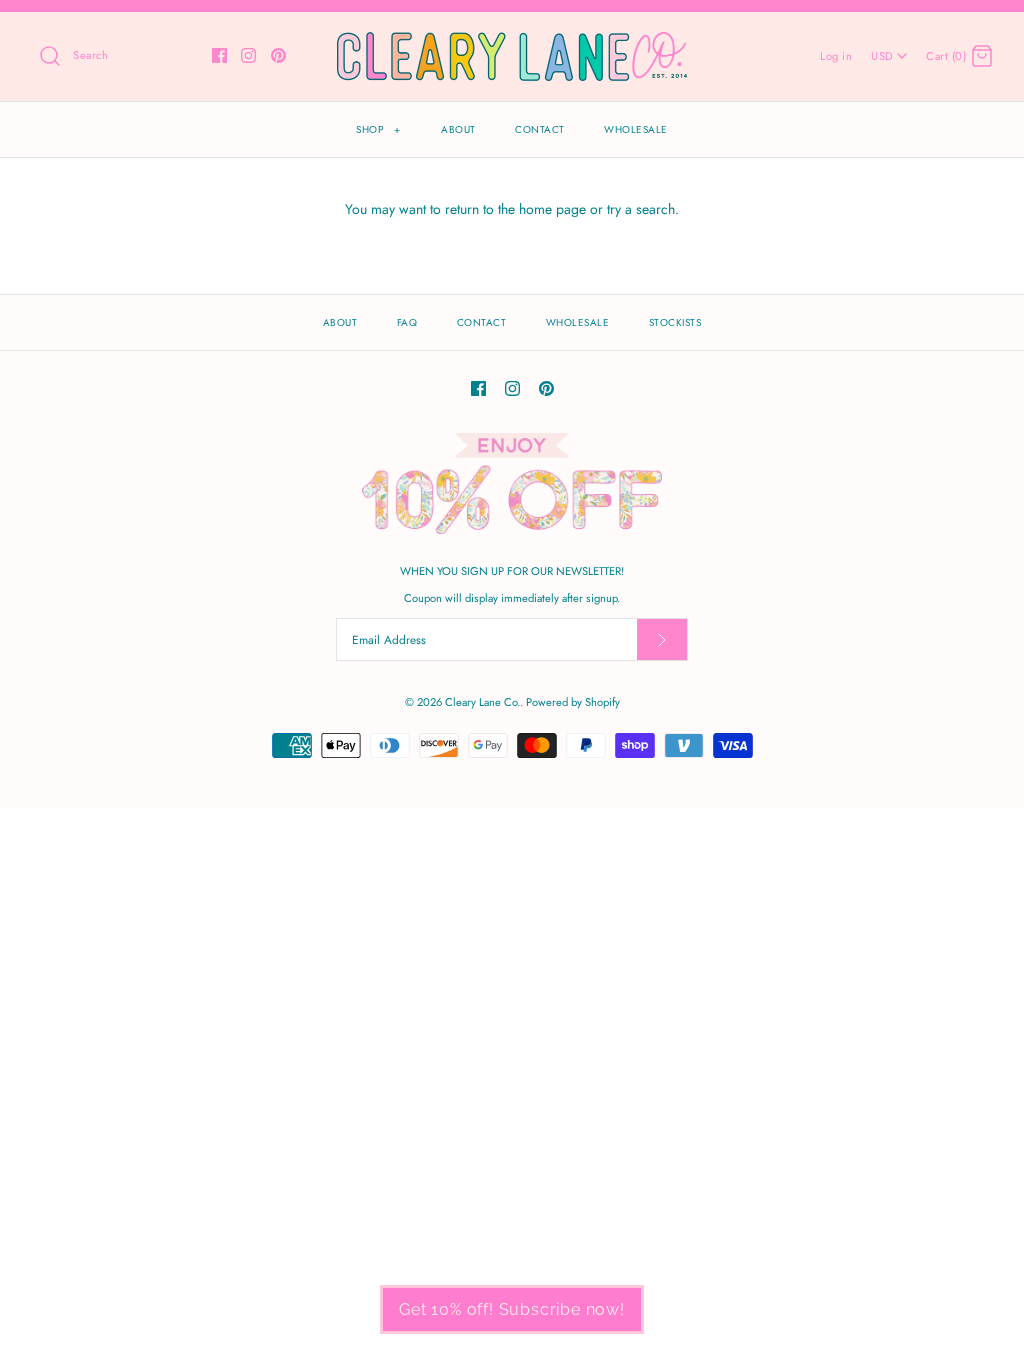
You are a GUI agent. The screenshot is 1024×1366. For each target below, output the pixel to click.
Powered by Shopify (573, 702)
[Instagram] (248, 55)
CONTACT (540, 129)
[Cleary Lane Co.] (512, 43)
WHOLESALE (636, 129)
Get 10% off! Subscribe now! (512, 1309)
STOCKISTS (675, 322)
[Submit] (662, 639)
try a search (641, 209)
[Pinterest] (278, 55)
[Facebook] (219, 55)
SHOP (378, 129)
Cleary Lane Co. (482, 702)
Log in (836, 56)
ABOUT (458, 129)
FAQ (407, 322)
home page (552, 209)
